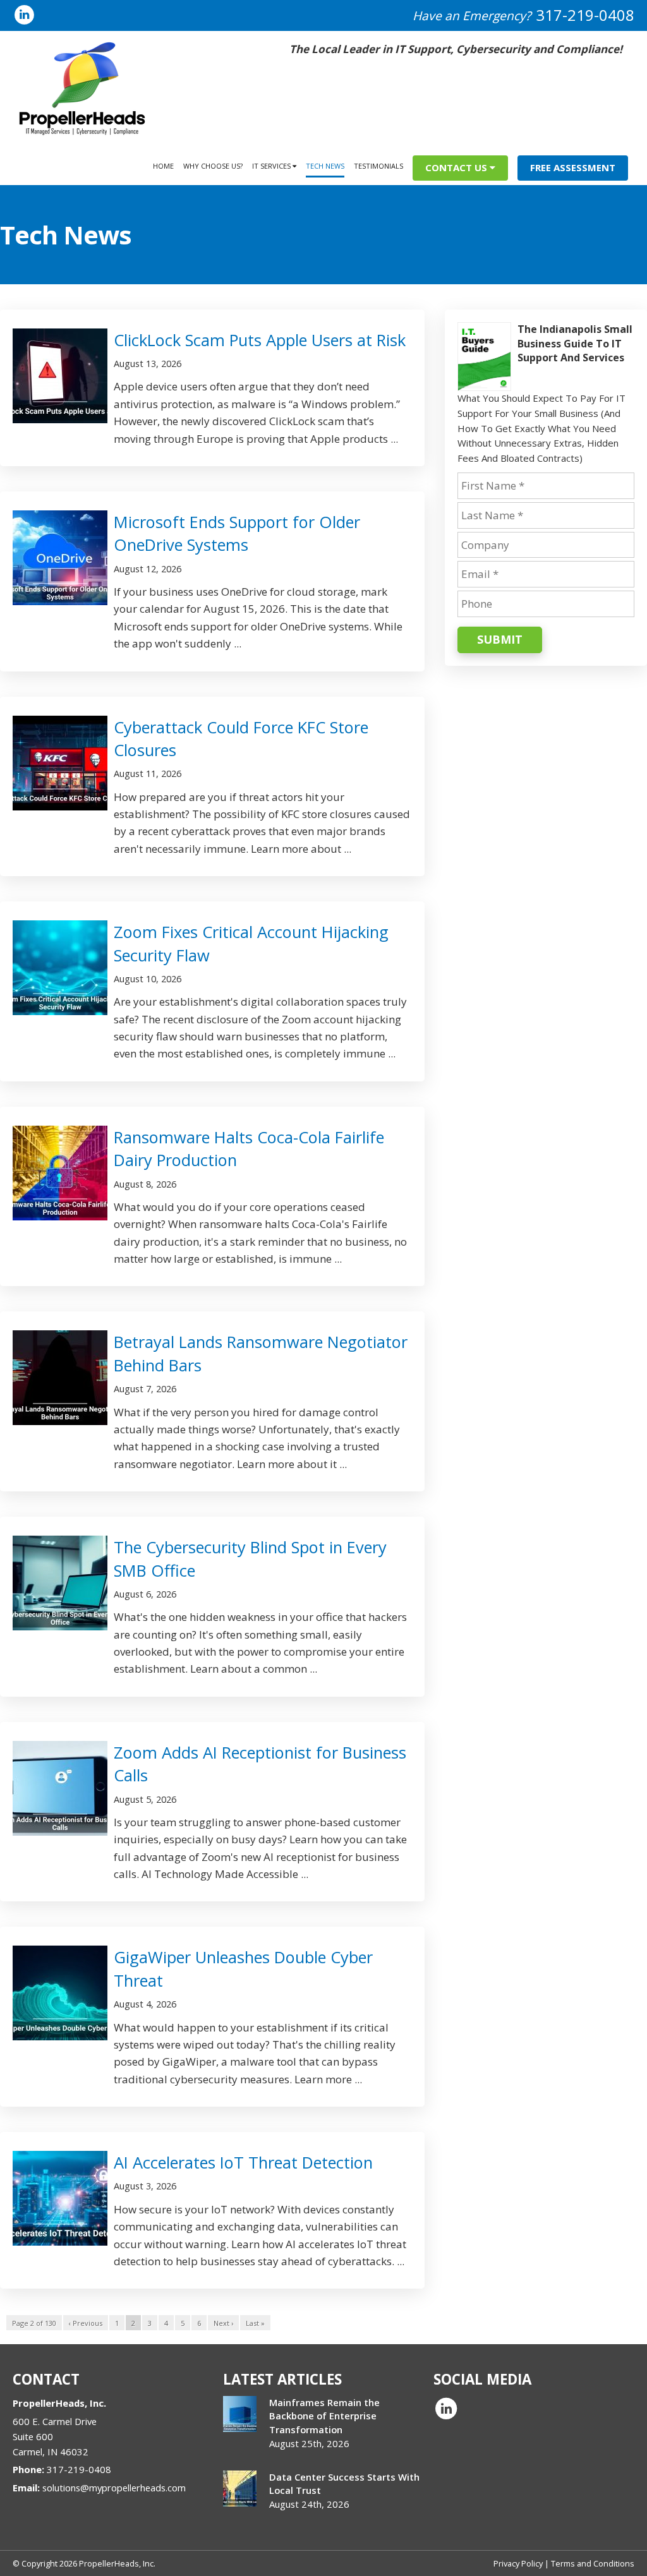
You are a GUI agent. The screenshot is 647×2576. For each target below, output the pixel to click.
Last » (255, 2323)
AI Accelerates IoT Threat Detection (243, 2162)
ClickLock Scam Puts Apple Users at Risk (260, 340)
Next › (223, 2323)
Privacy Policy (518, 2563)
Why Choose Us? (213, 166)
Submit (500, 639)
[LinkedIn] (24, 14)
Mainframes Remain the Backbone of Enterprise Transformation (324, 2416)
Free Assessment (573, 167)
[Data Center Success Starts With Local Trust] (240, 2489)
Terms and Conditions (593, 2563)
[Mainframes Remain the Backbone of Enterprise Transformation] (240, 2414)
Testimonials (378, 166)
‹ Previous (86, 2323)
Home (163, 166)
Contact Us (457, 167)
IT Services (272, 166)
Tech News (325, 166)
